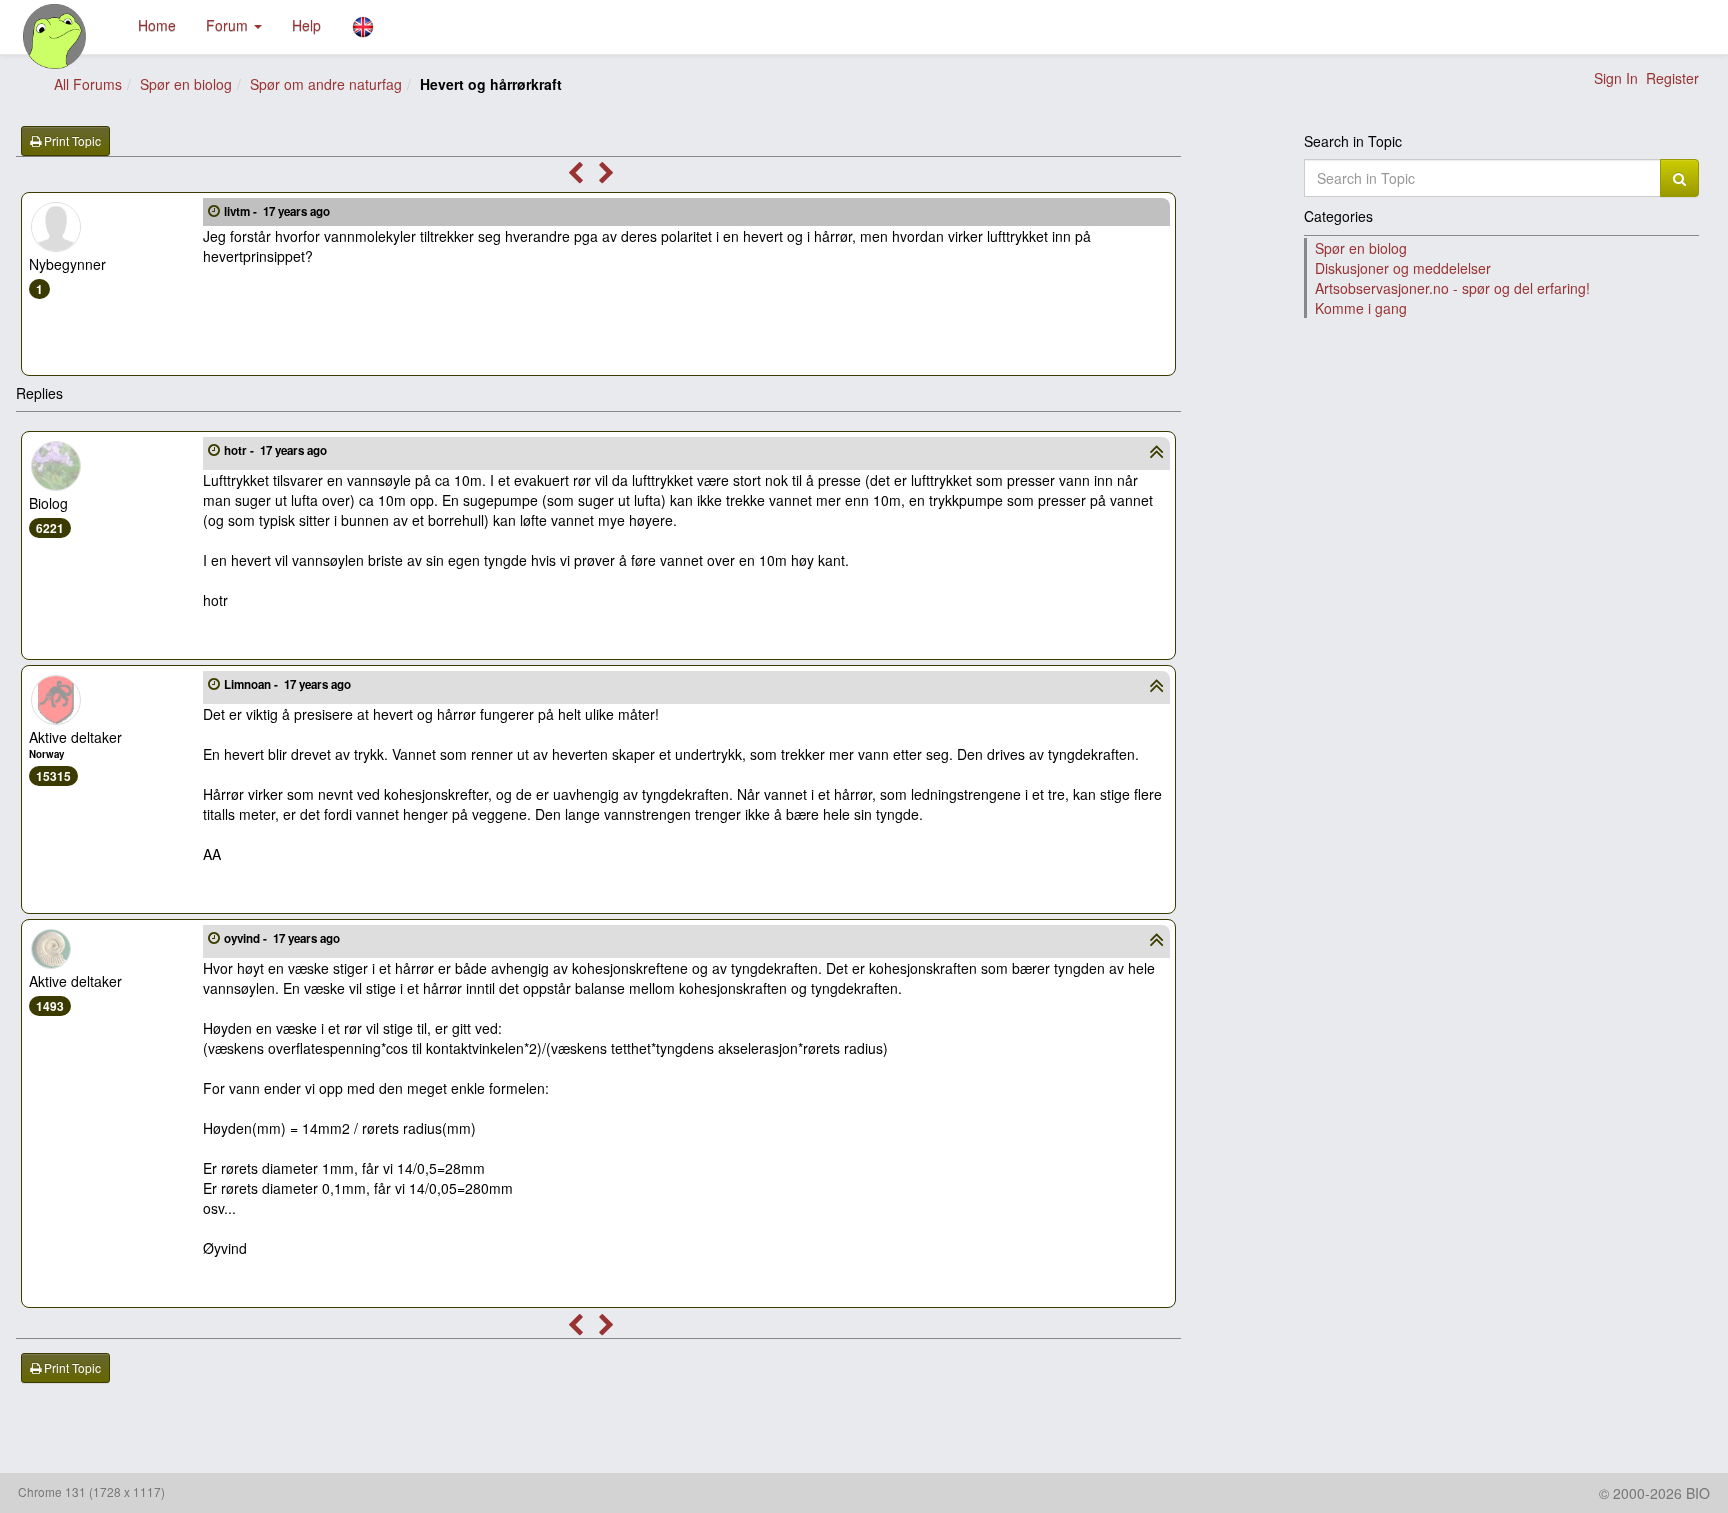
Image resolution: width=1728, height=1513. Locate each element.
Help (306, 25)
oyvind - (282, 938)
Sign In (1616, 78)
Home (157, 25)
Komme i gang (1361, 308)
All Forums (88, 84)
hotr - (275, 450)
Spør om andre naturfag (326, 84)
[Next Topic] (606, 176)
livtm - (277, 211)
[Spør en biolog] (55, 36)
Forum (229, 25)
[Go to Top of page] (1156, 454)
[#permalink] (214, 210)
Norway (46, 754)
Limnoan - (287, 684)
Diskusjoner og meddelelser (1403, 268)
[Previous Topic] (575, 176)
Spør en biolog (186, 84)
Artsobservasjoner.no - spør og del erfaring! (1452, 288)
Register (1672, 78)
